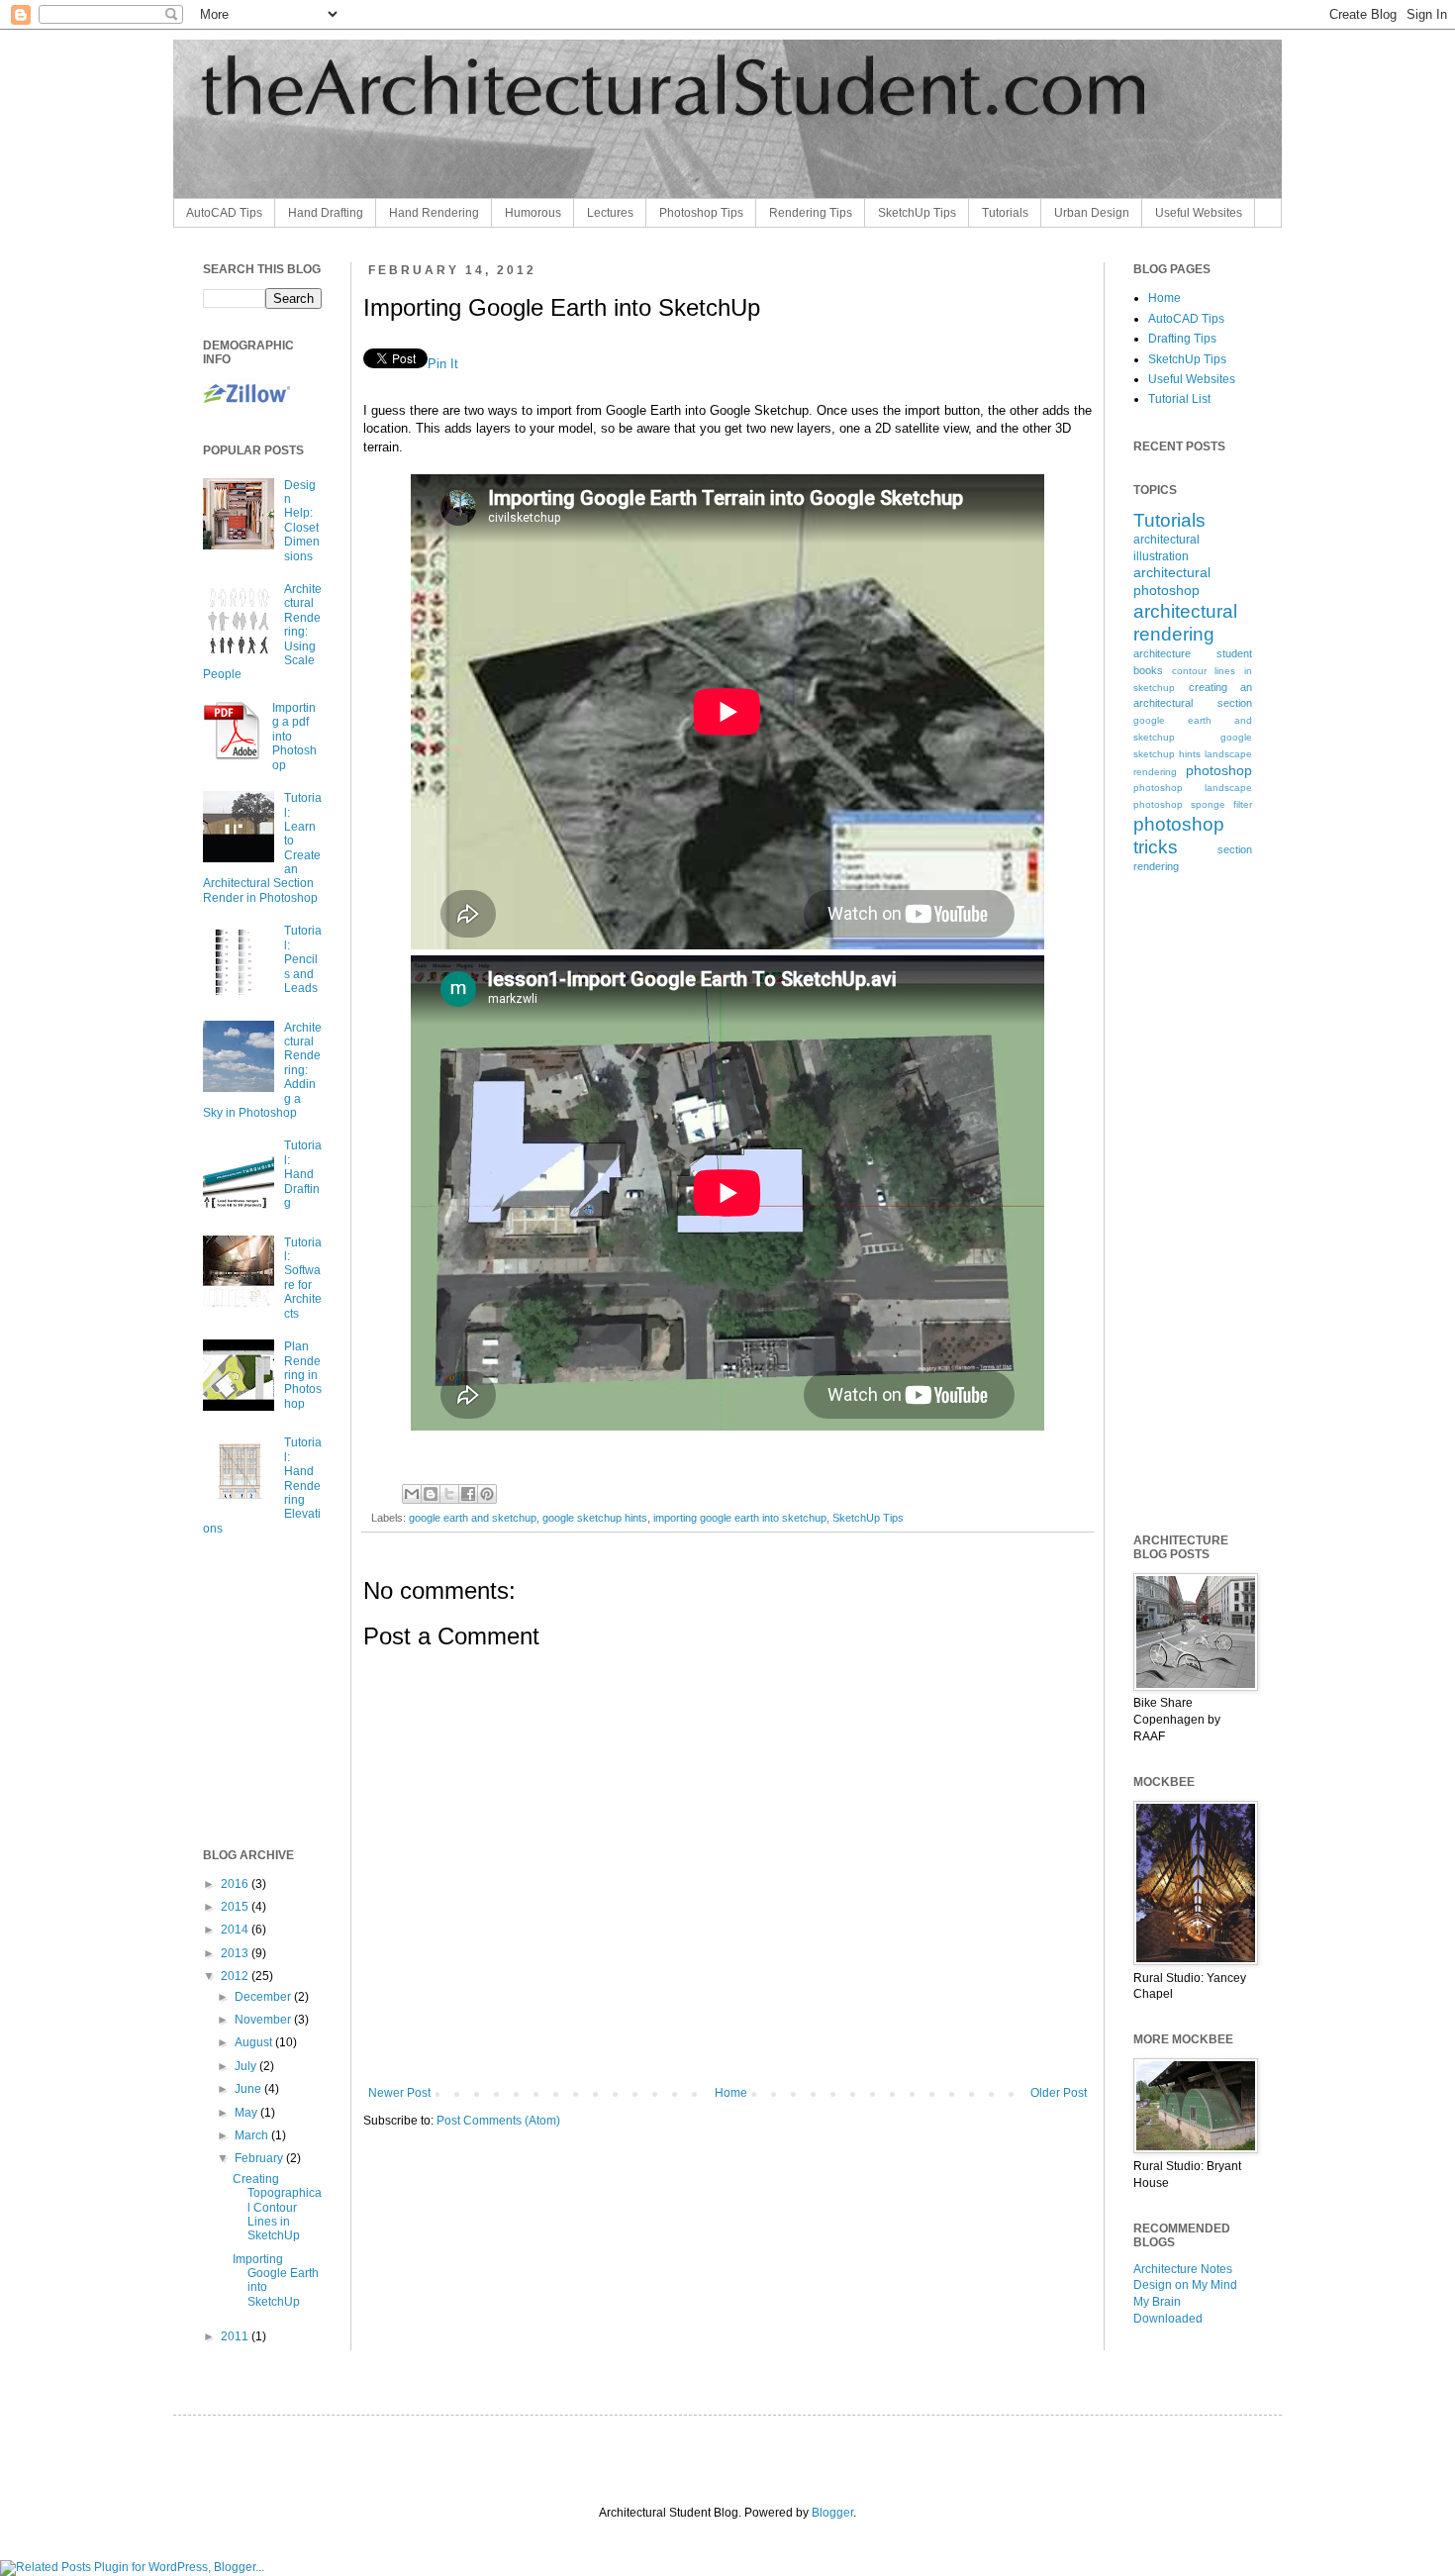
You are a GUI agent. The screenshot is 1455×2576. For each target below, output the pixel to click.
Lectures (610, 213)
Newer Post (399, 2093)
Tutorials (1005, 213)
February (260, 2158)
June (249, 2089)
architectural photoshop (1172, 581)
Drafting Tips (1182, 339)
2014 (236, 1930)
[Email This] (412, 1494)
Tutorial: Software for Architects (303, 1278)
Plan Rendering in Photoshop (303, 1375)
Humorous (533, 213)
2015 (236, 1907)
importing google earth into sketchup (740, 1518)
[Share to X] (449, 1494)
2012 (236, 1976)
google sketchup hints (595, 1518)
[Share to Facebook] (468, 1494)
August (255, 2042)
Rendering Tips (811, 213)
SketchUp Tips (917, 213)
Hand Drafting (326, 213)
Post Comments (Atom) (498, 2121)
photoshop (1219, 770)
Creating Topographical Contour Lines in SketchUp (277, 2208)
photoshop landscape (1193, 788)
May (247, 2113)
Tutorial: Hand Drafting (303, 1174)
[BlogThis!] (431, 1494)
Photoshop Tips (701, 213)
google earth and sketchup (473, 1518)
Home (731, 2093)
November (264, 2020)
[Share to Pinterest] (487, 1494)
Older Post (1059, 2093)
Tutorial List (1179, 399)
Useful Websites (1199, 213)
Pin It (443, 364)
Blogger (832, 2513)
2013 (236, 1953)
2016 (236, 1884)
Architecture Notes (1183, 2269)
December (264, 1997)
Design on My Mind (1185, 2285)
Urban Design (1092, 213)
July (247, 2066)
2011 (236, 2336)
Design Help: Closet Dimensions (302, 521)
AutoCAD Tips (224, 213)
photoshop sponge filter (1193, 804)
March (253, 2135)
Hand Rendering (434, 213)
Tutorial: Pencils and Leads (303, 959)
